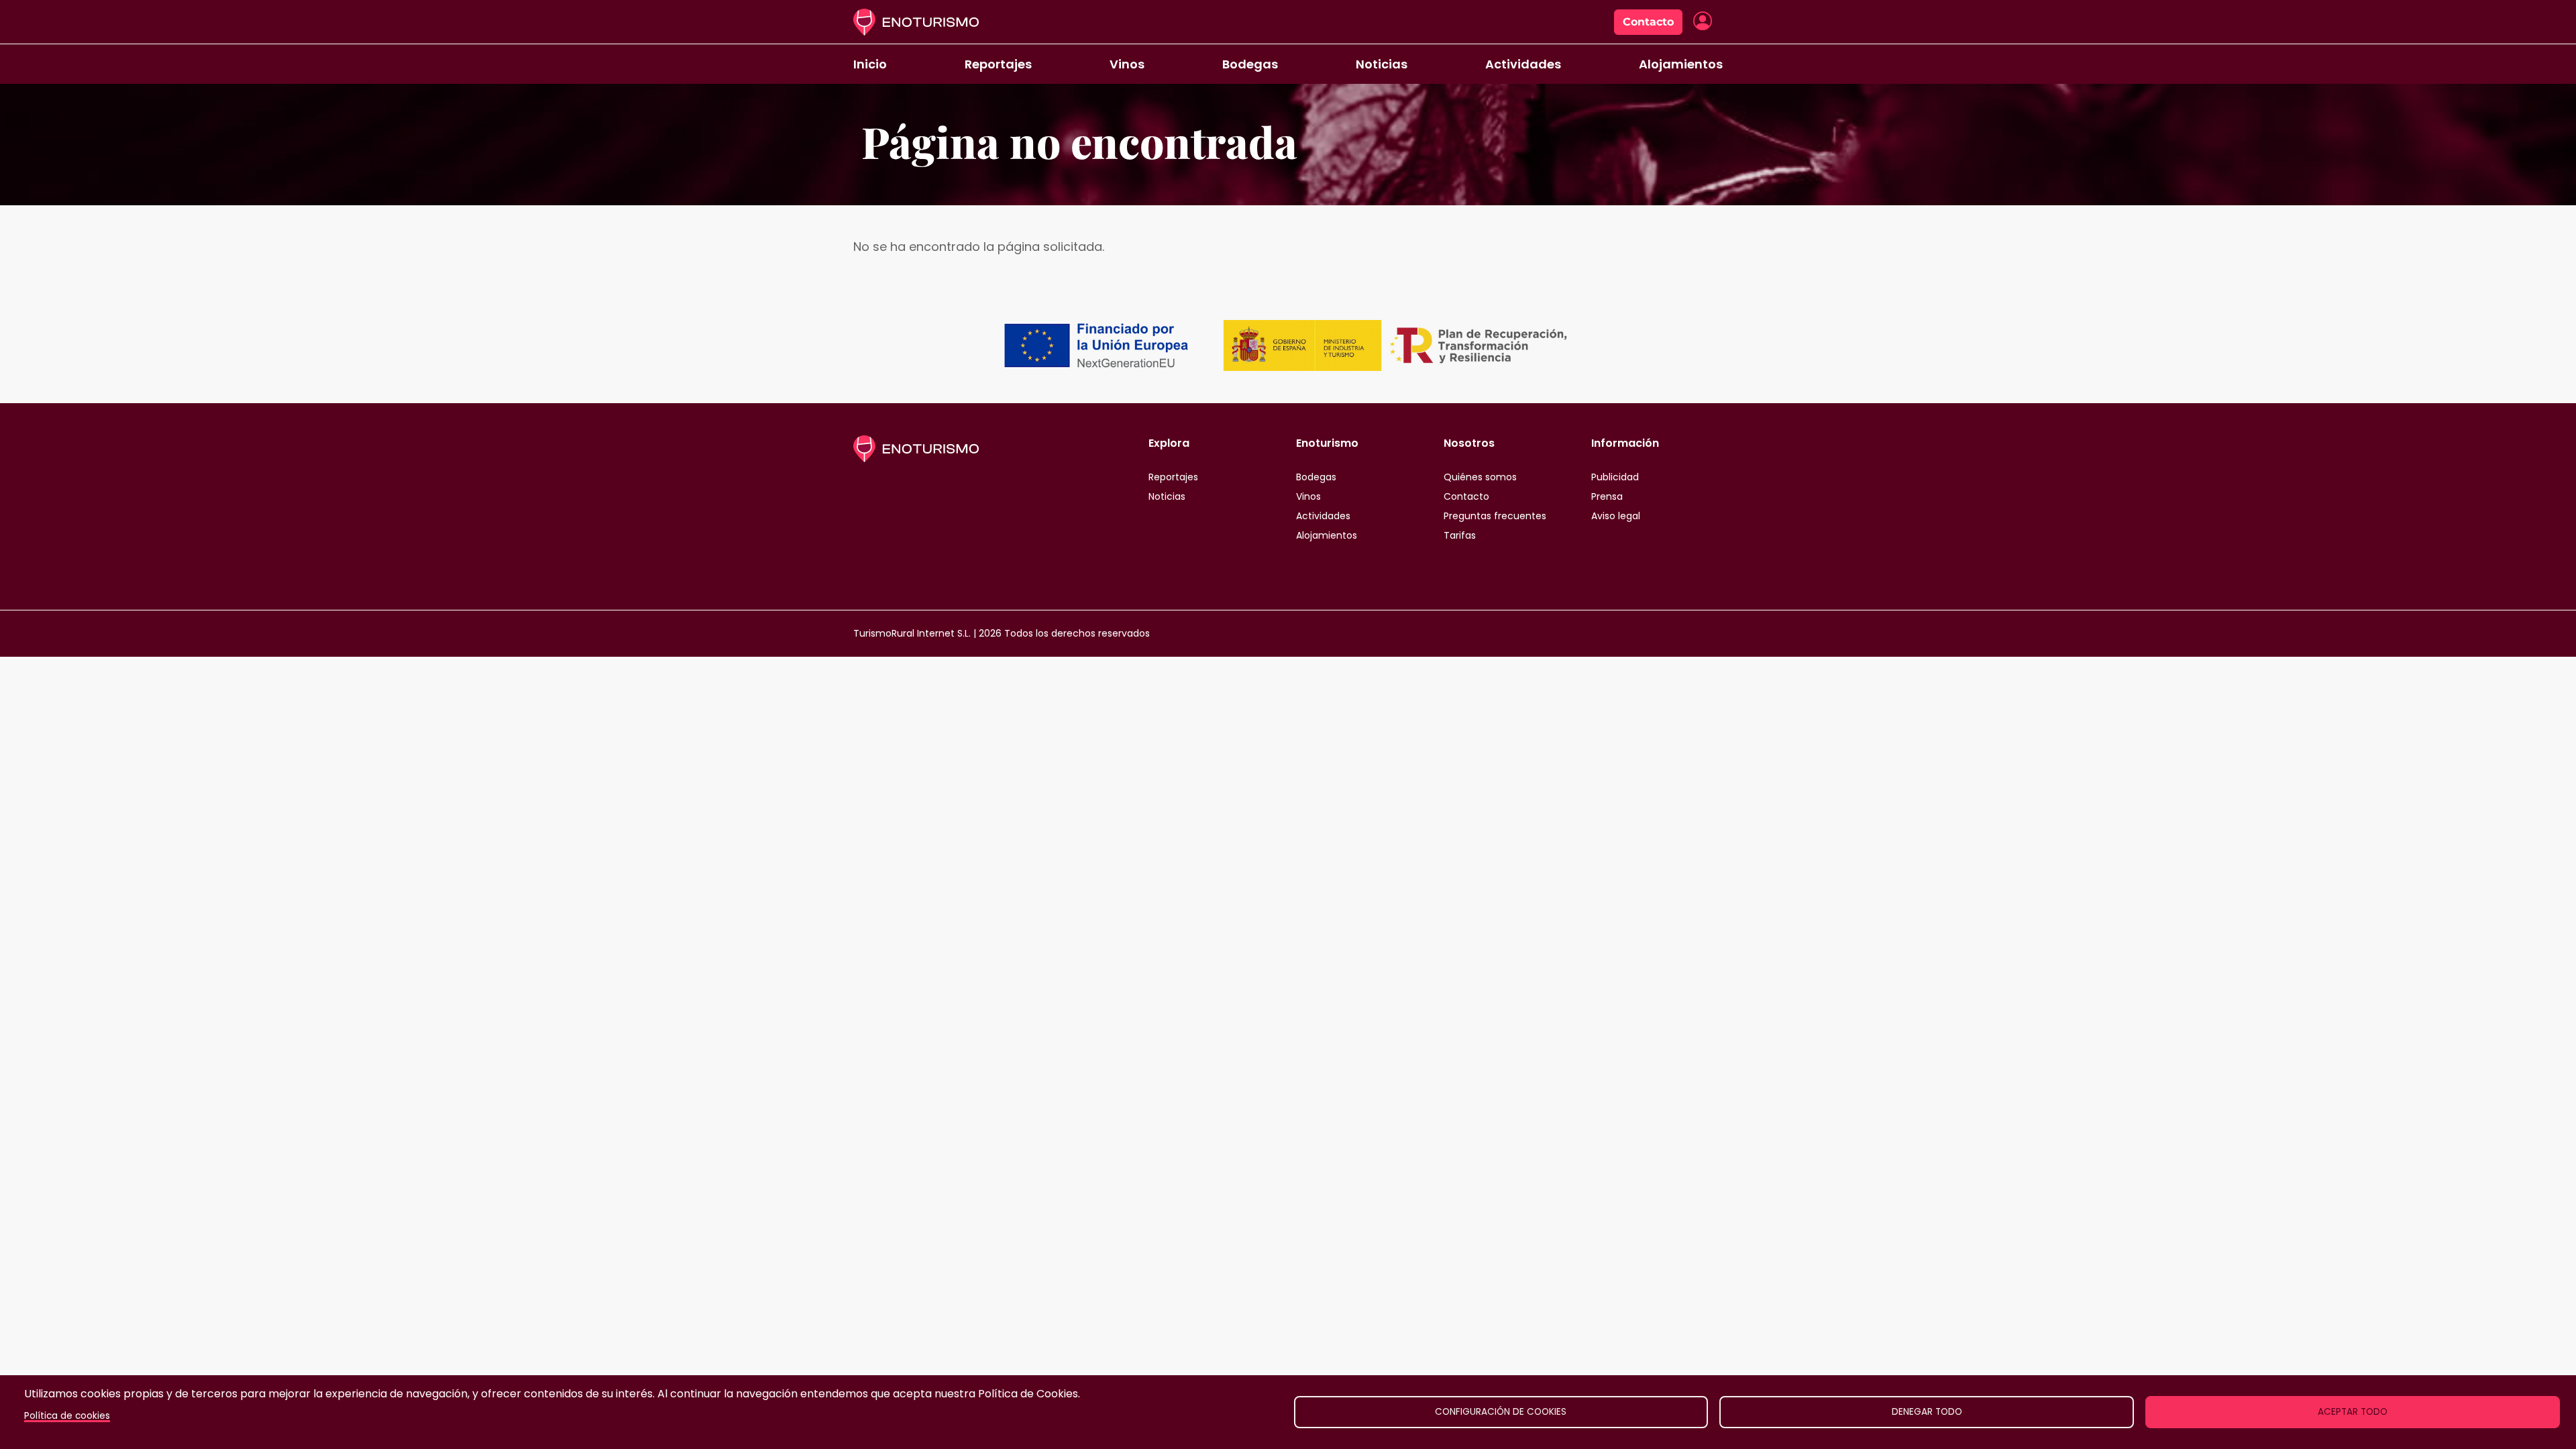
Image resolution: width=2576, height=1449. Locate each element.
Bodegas (1250, 64)
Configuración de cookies (1501, 1412)
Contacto (1648, 22)
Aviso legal (1616, 516)
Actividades (1523, 64)
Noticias (1382, 64)
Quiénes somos (1480, 477)
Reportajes (998, 64)
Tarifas (1460, 535)
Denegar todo (1927, 1412)
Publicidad (1615, 477)
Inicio (870, 64)
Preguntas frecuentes (1495, 516)
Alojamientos (1681, 64)
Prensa (1607, 496)
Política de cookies (67, 1416)
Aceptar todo (2353, 1412)
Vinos (1127, 64)
